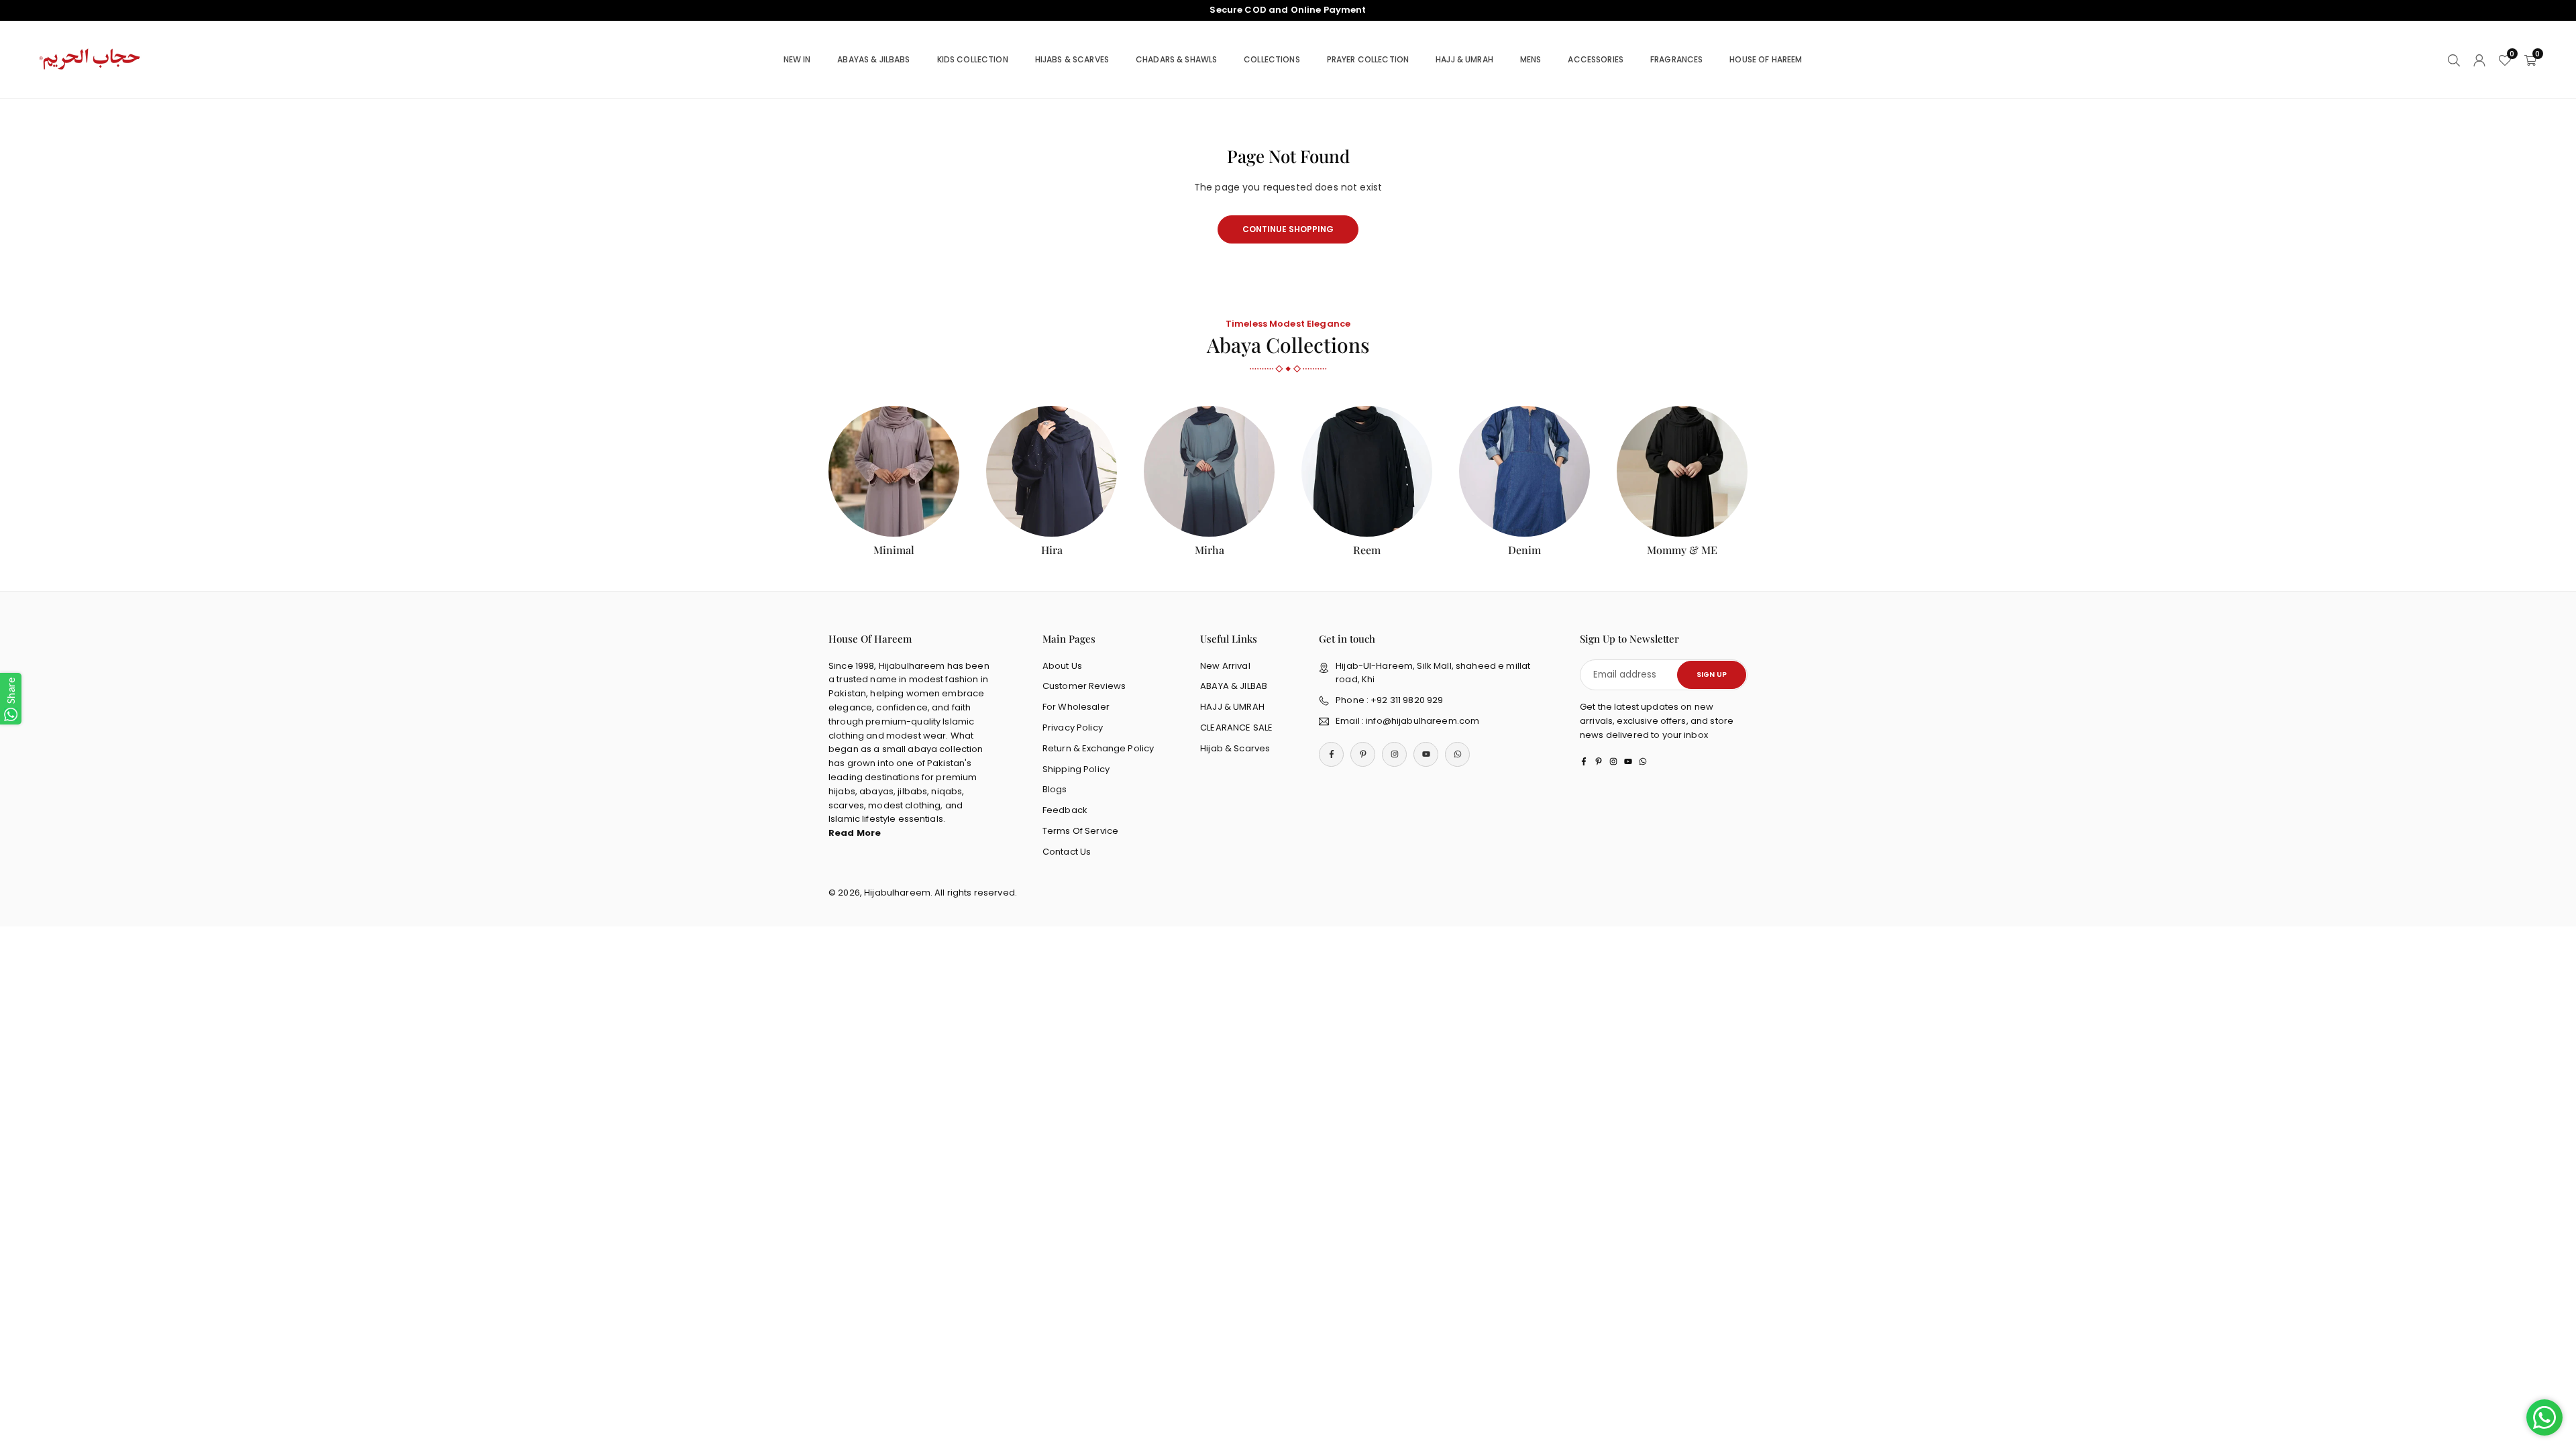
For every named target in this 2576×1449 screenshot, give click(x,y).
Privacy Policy (1073, 728)
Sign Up (1712, 675)
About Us (1062, 666)
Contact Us (1067, 852)
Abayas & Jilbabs (873, 59)
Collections (1272, 59)
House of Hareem (1766, 59)
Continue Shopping (1288, 229)
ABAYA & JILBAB (1234, 686)
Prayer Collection (1368, 59)
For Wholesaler (1076, 707)
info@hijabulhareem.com (1423, 721)
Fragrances (1676, 59)
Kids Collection (973, 59)
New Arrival (1225, 666)
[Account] (2479, 59)
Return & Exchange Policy (1098, 748)
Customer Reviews (1084, 686)
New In (797, 59)
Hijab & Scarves (1235, 748)
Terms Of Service (1080, 831)
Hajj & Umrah (1464, 59)
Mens (1531, 59)
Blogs (1055, 789)
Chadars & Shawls (1176, 59)
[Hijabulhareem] (91, 59)
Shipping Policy (1076, 769)
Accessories (1596, 59)
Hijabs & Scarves (1072, 59)
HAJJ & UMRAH (1232, 707)
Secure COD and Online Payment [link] (1288, 10)
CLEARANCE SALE (1236, 728)
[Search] (2454, 59)
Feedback (1065, 810)
